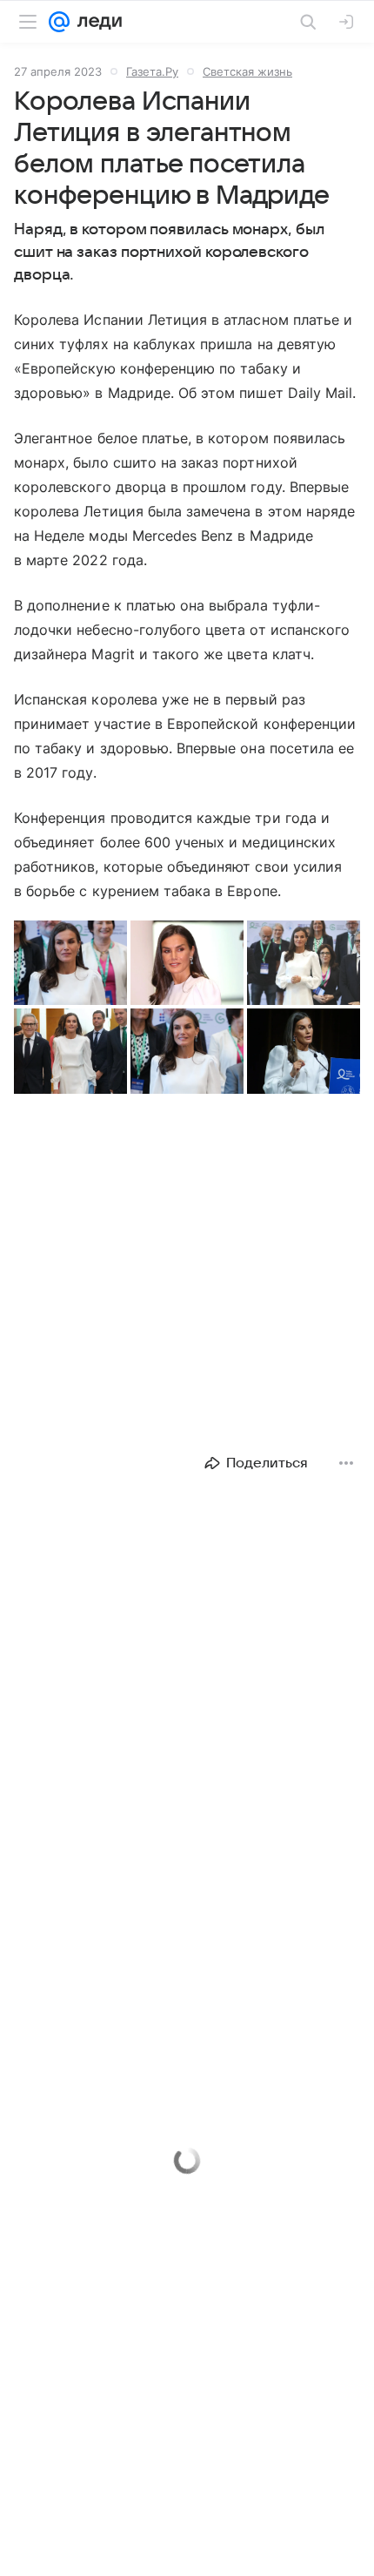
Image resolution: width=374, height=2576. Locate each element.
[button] (70, 963)
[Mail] (59, 22)
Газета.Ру (152, 71)
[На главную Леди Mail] (96, 22)
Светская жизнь (247, 71)
